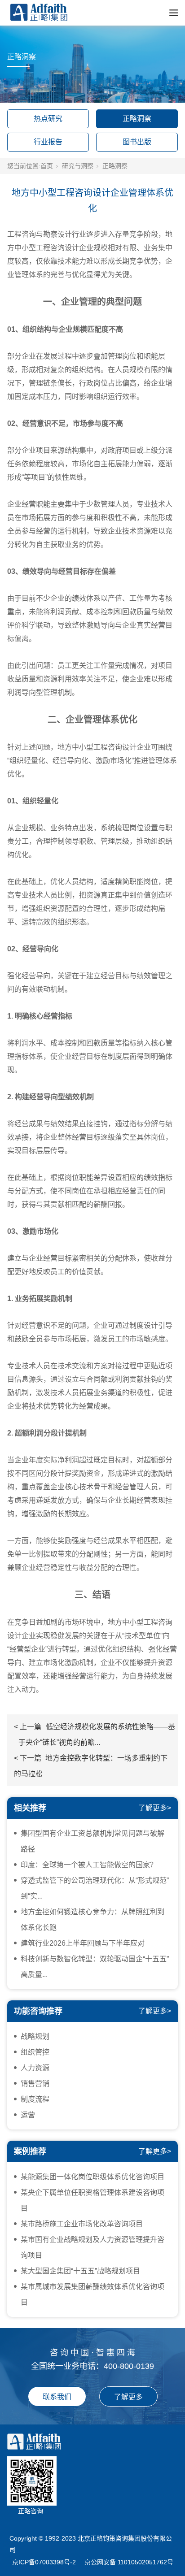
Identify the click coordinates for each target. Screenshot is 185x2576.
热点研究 (48, 119)
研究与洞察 (78, 166)
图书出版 (137, 142)
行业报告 (48, 142)
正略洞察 (137, 119)
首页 (47, 166)
